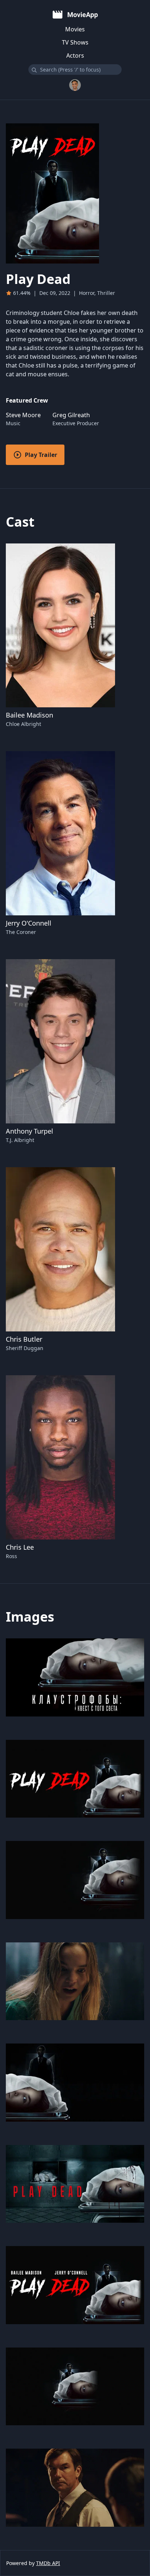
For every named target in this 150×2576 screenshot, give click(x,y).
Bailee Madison (29, 715)
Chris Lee (20, 1547)
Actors (75, 55)
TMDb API (48, 2563)
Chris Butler (24, 1339)
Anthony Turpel (29, 1131)
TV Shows (75, 42)
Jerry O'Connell (29, 923)
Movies (75, 29)
